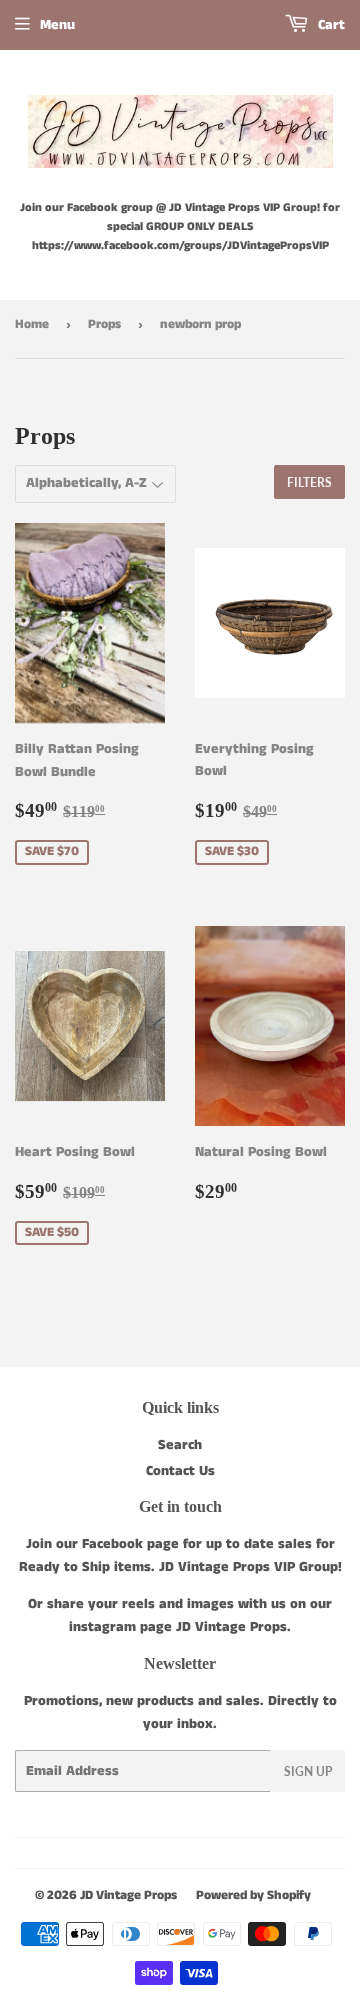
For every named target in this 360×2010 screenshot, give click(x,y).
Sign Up (308, 1771)
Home (32, 324)
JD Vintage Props (128, 1895)
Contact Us (180, 1471)
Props (104, 324)
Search (180, 1445)
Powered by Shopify (253, 1895)
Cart (329, 25)
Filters (309, 482)
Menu (57, 25)
